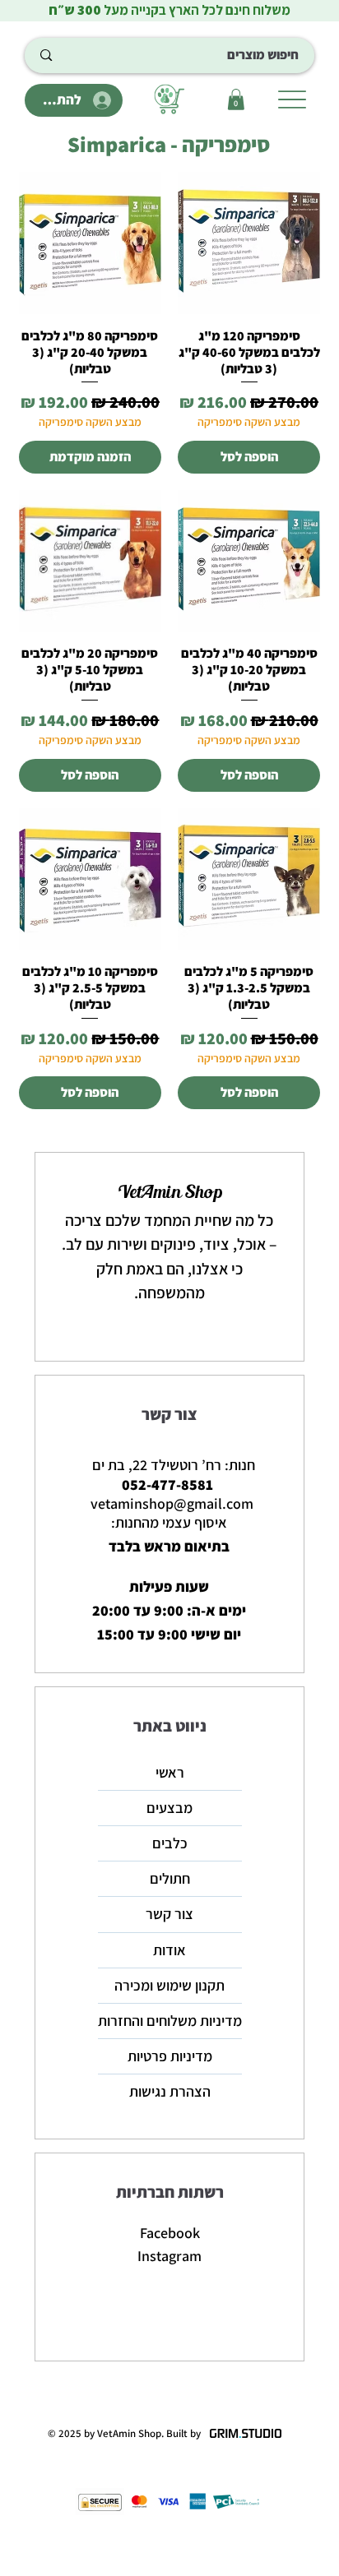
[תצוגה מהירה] (249, 243)
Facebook (170, 2233)
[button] (236, 99)
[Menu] (292, 99)
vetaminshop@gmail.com (172, 1503)
